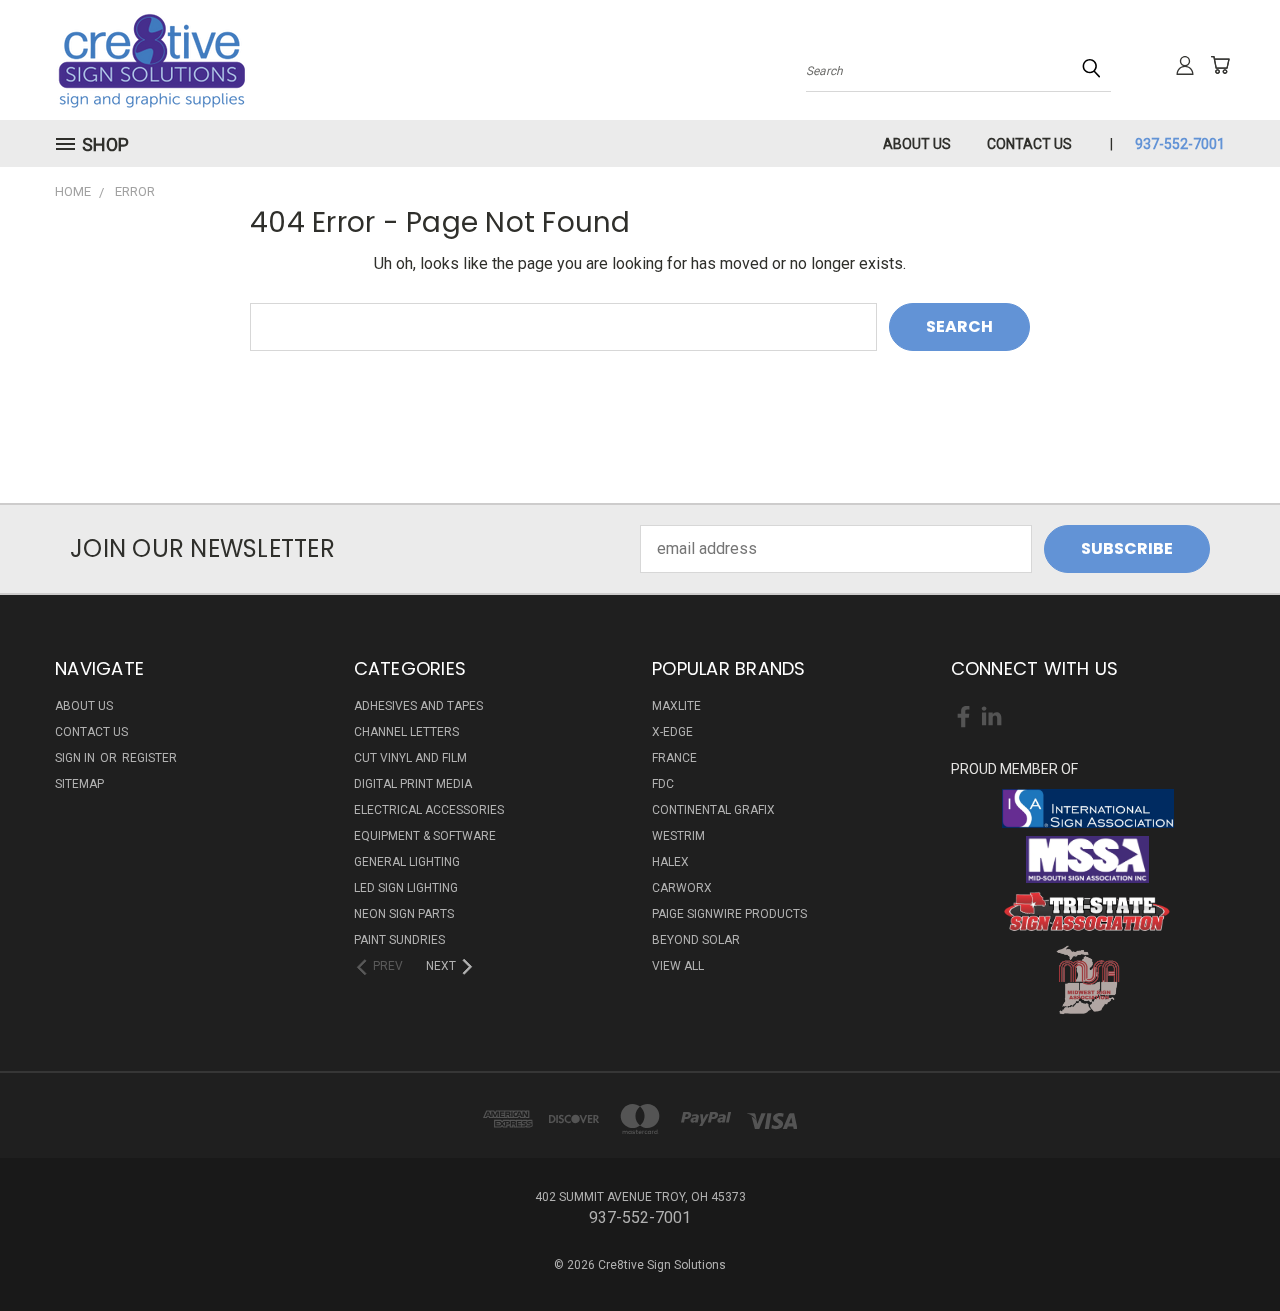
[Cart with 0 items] (1220, 65)
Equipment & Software (425, 836)
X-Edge (672, 732)
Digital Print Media (413, 784)
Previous (1224, 1248)
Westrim (678, 836)
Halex (670, 862)
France (674, 758)
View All (678, 966)
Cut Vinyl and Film (410, 758)
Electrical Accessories (429, 810)
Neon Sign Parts (404, 914)
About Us (917, 144)
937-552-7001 (1180, 144)
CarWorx (682, 888)
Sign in (76, 758)
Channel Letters (406, 732)
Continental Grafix (713, 810)
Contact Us (1029, 144)
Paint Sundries (399, 940)
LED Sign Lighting (406, 888)
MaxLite (676, 706)
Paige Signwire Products (729, 914)
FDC (663, 784)
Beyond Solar (696, 940)
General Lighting (407, 862)
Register (149, 758)
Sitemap (79, 784)
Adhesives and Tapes (418, 706)
